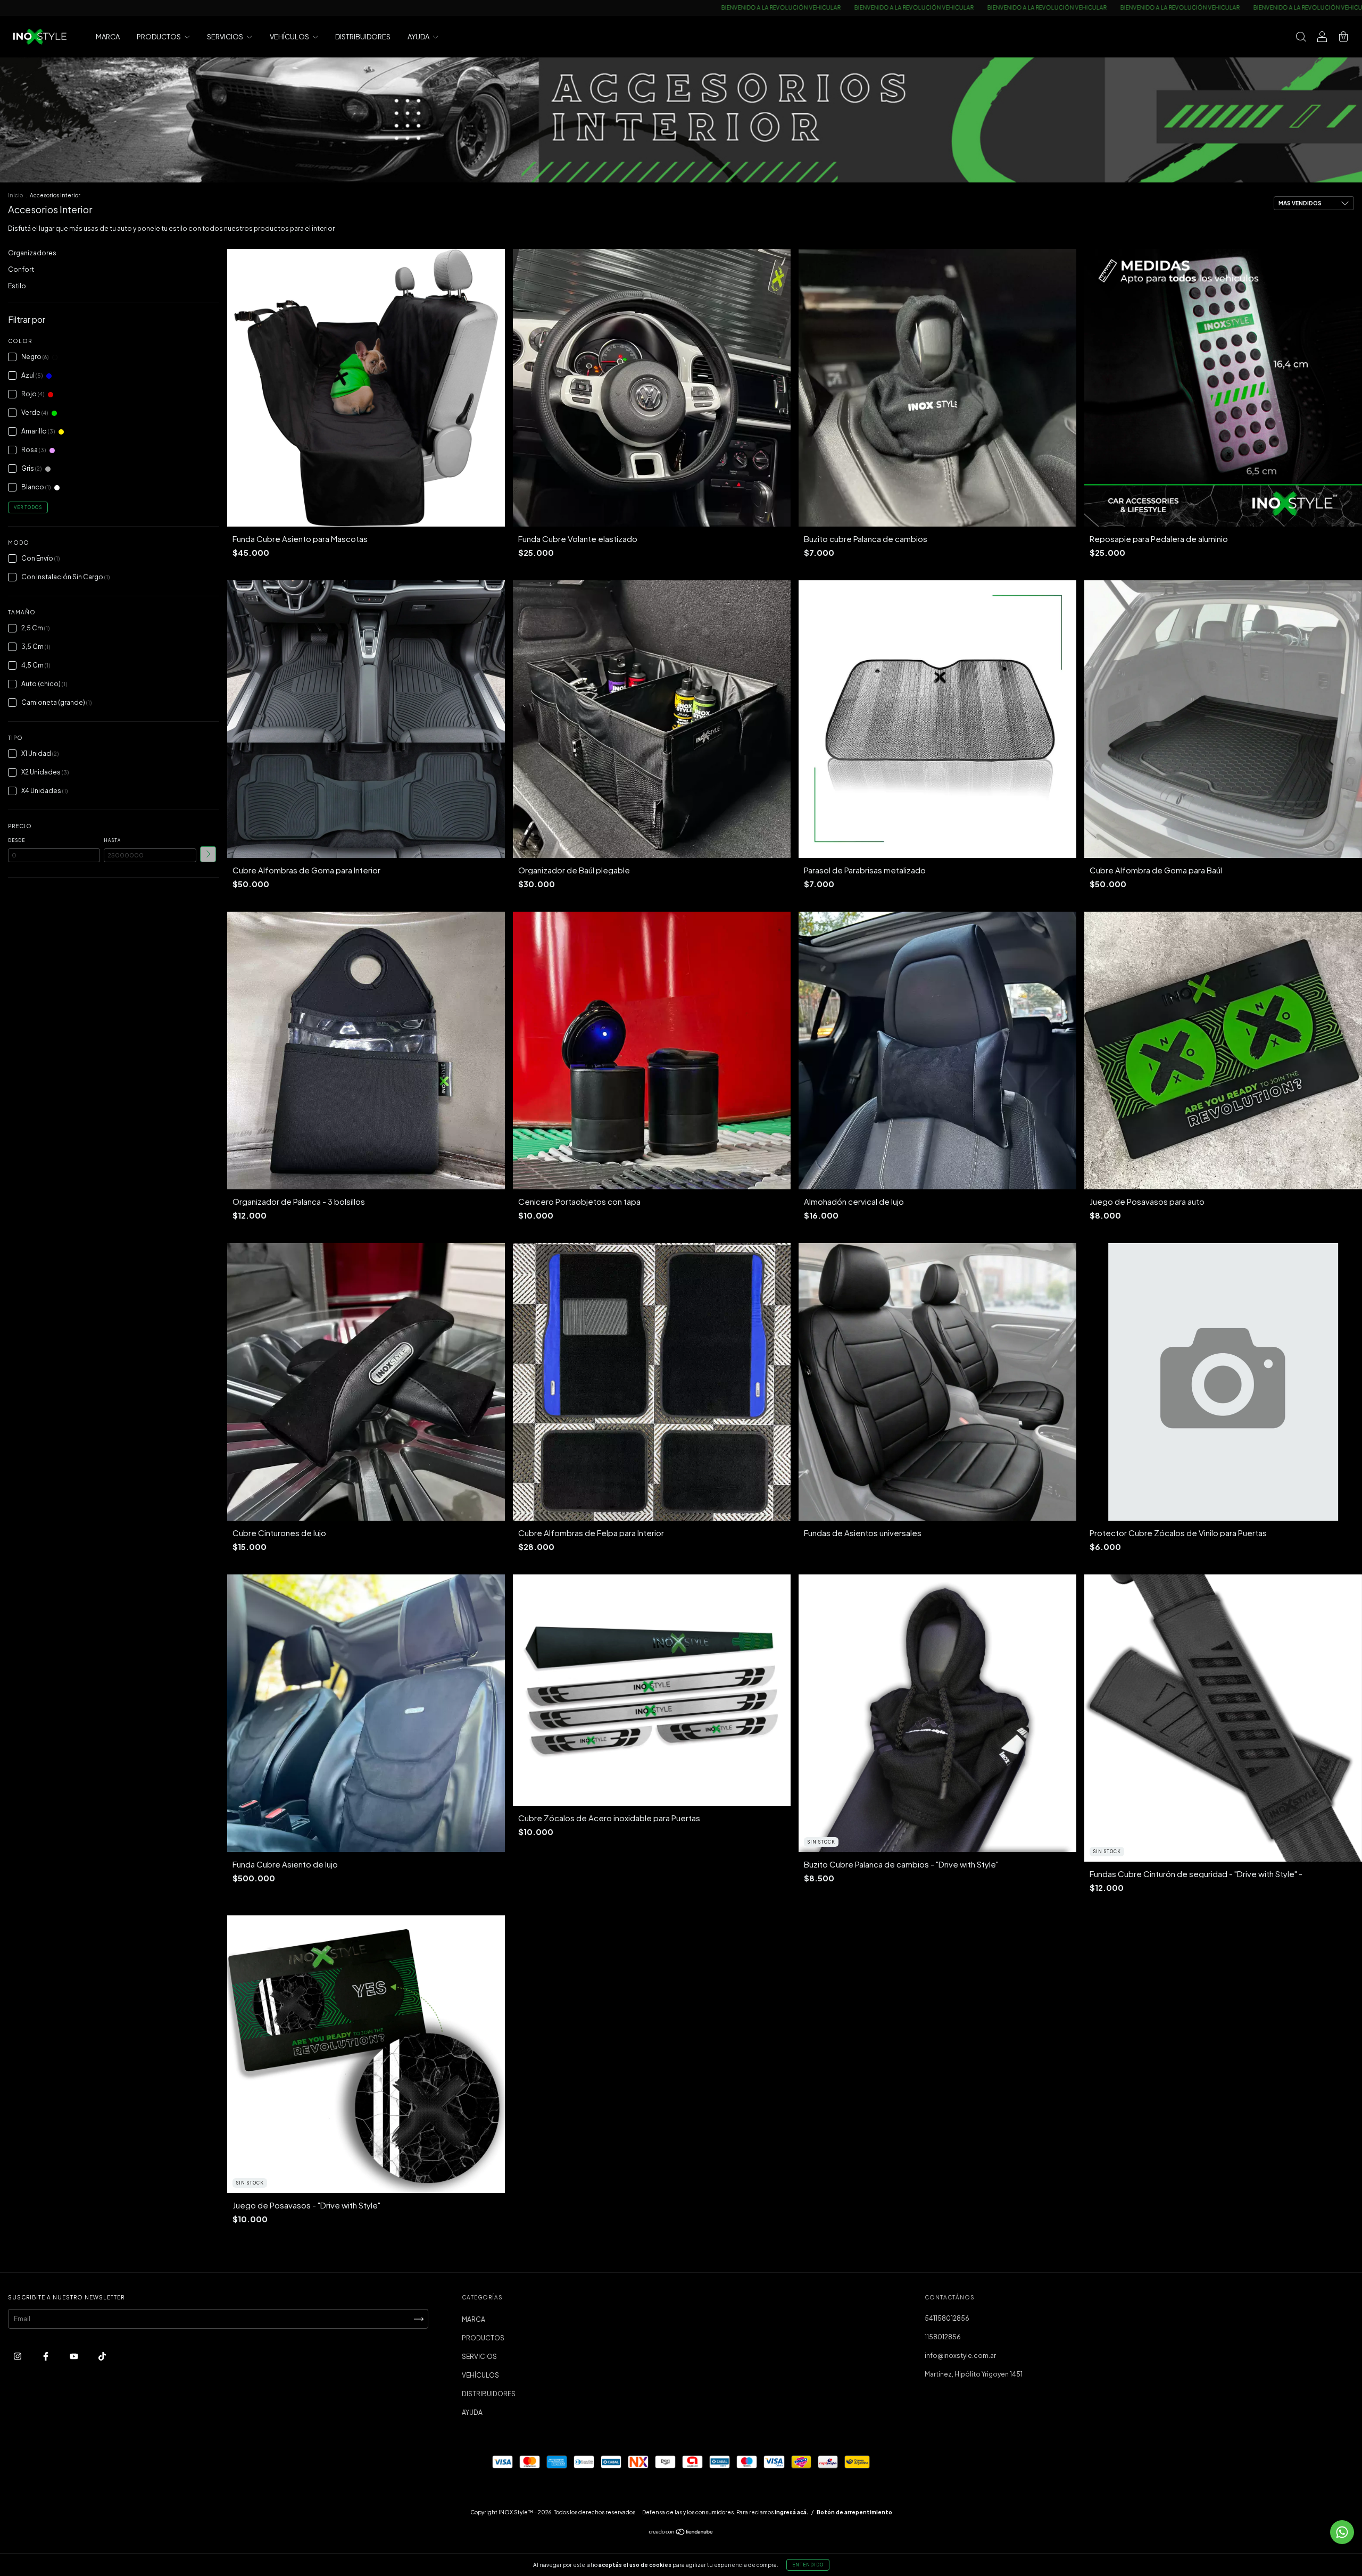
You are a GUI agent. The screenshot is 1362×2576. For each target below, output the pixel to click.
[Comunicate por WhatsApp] (1342, 2532)
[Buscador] (1301, 38)
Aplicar (208, 854)
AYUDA (419, 37)
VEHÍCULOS (290, 37)
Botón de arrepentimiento (854, 2512)
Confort (21, 269)
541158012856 (947, 2318)
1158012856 (943, 2337)
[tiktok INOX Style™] (102, 2357)
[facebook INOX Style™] (46, 2357)
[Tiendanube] (681, 2533)
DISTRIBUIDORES (363, 37)
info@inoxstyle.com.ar (960, 2356)
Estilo (17, 286)
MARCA (108, 37)
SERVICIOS (226, 37)
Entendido (808, 2565)
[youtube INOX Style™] (74, 2357)
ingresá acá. (791, 2512)
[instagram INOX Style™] (18, 2357)
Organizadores (32, 253)
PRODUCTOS (159, 37)
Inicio (15, 195)
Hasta (112, 840)
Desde (16, 840)
